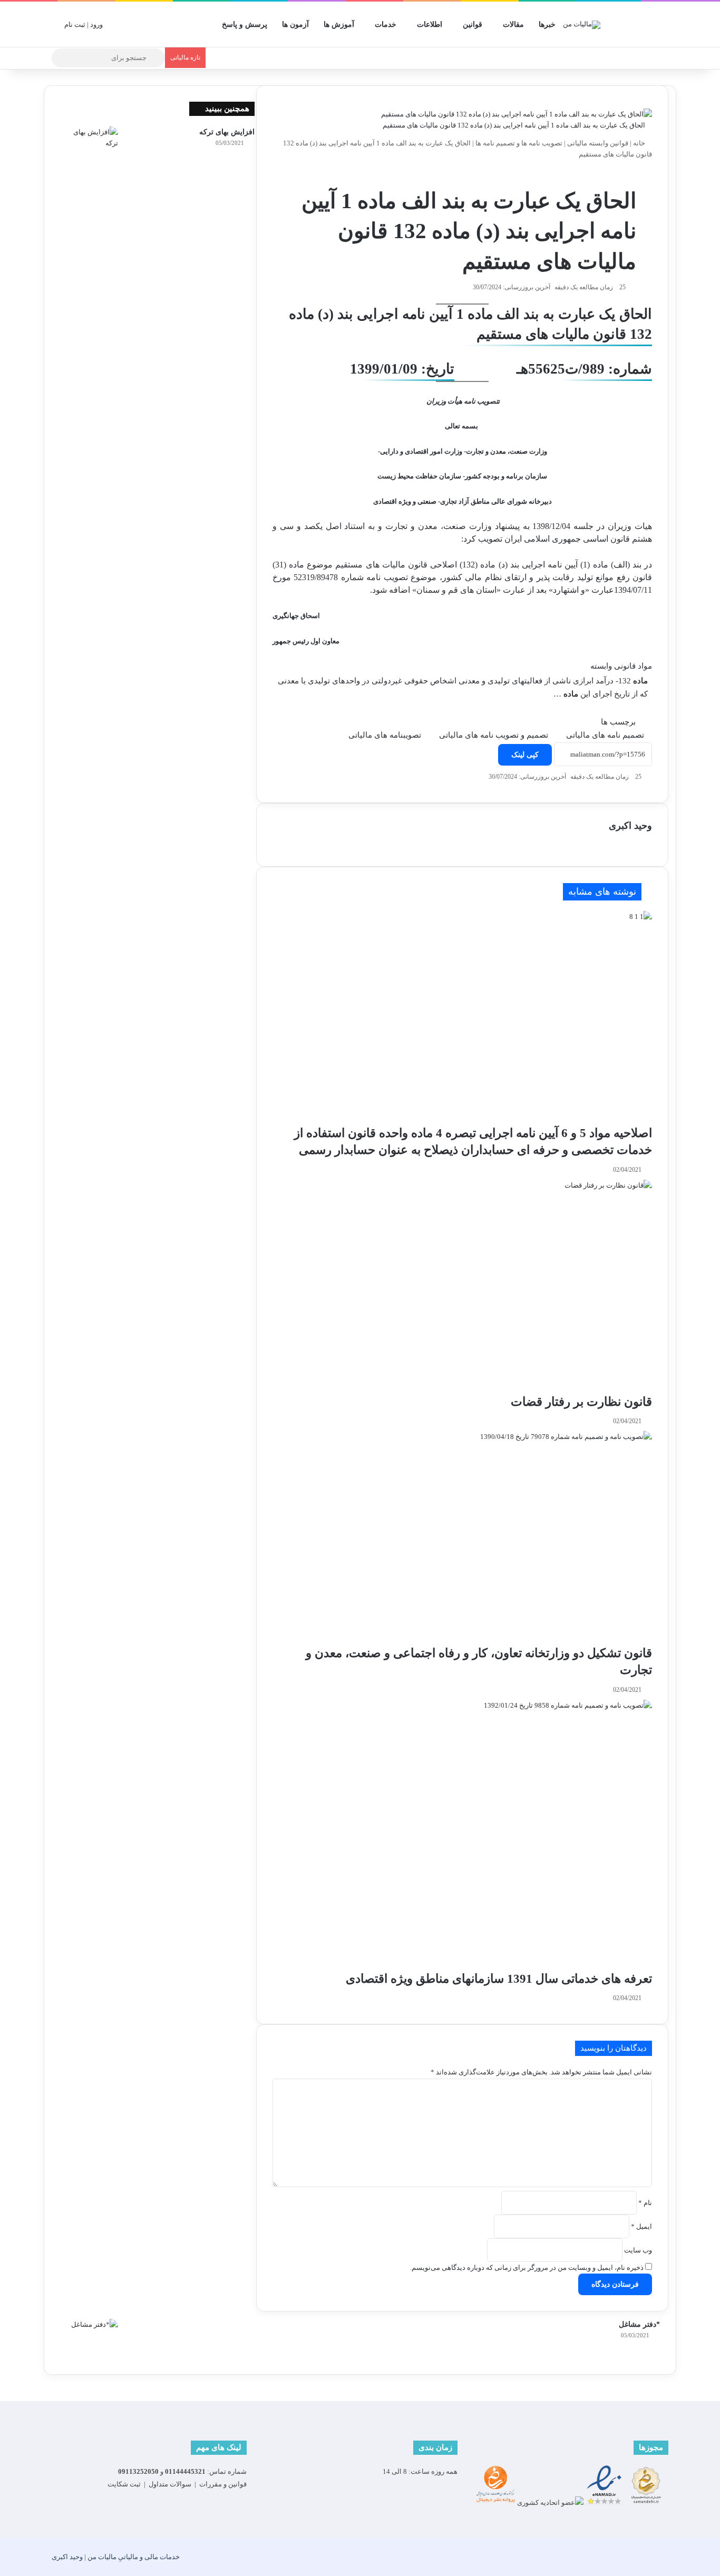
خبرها (547, 25)
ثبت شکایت (124, 2484)
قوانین (473, 25)
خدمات (386, 25)
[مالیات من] (582, 24)
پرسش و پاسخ (245, 25)
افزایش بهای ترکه (227, 132)
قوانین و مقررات (223, 2484)
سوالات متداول (170, 2484)
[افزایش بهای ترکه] (89, 146)
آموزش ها (339, 25)
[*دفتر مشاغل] (89, 2339)
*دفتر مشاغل (639, 2324)
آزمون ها (295, 25)
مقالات (513, 25)
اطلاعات (430, 25)
